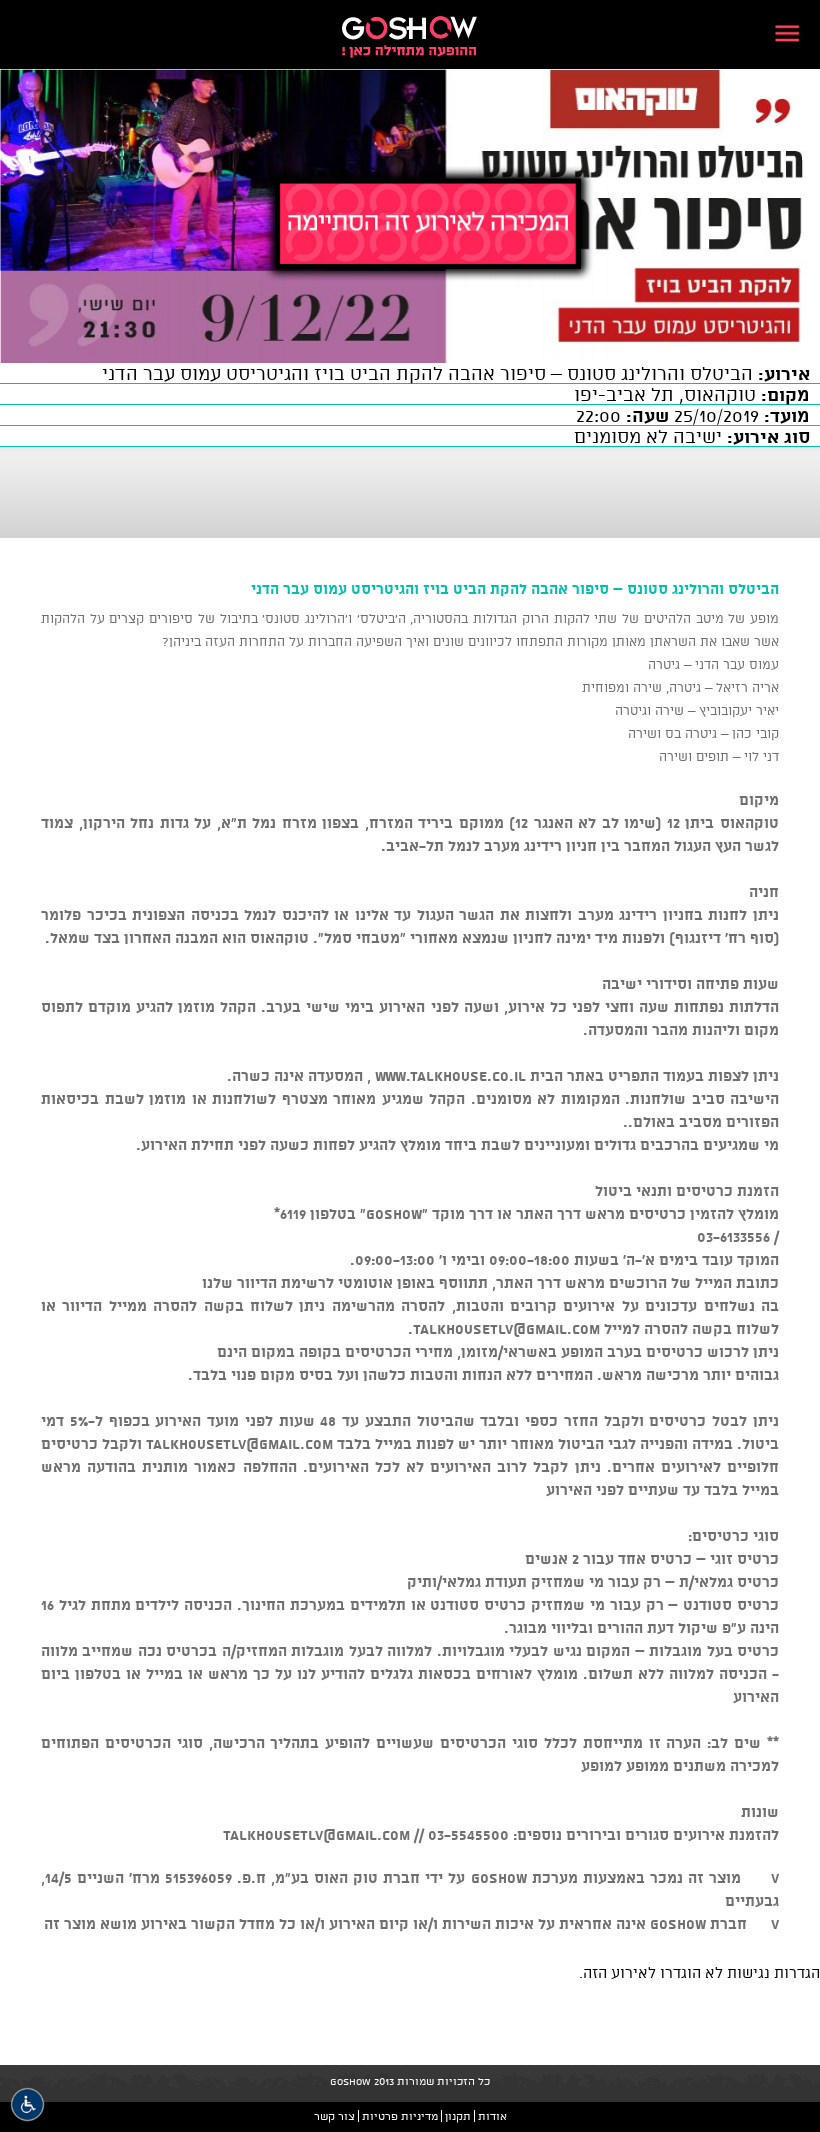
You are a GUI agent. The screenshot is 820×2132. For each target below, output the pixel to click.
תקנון (458, 2116)
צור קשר (334, 2116)
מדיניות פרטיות (400, 2116)
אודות (492, 2116)
